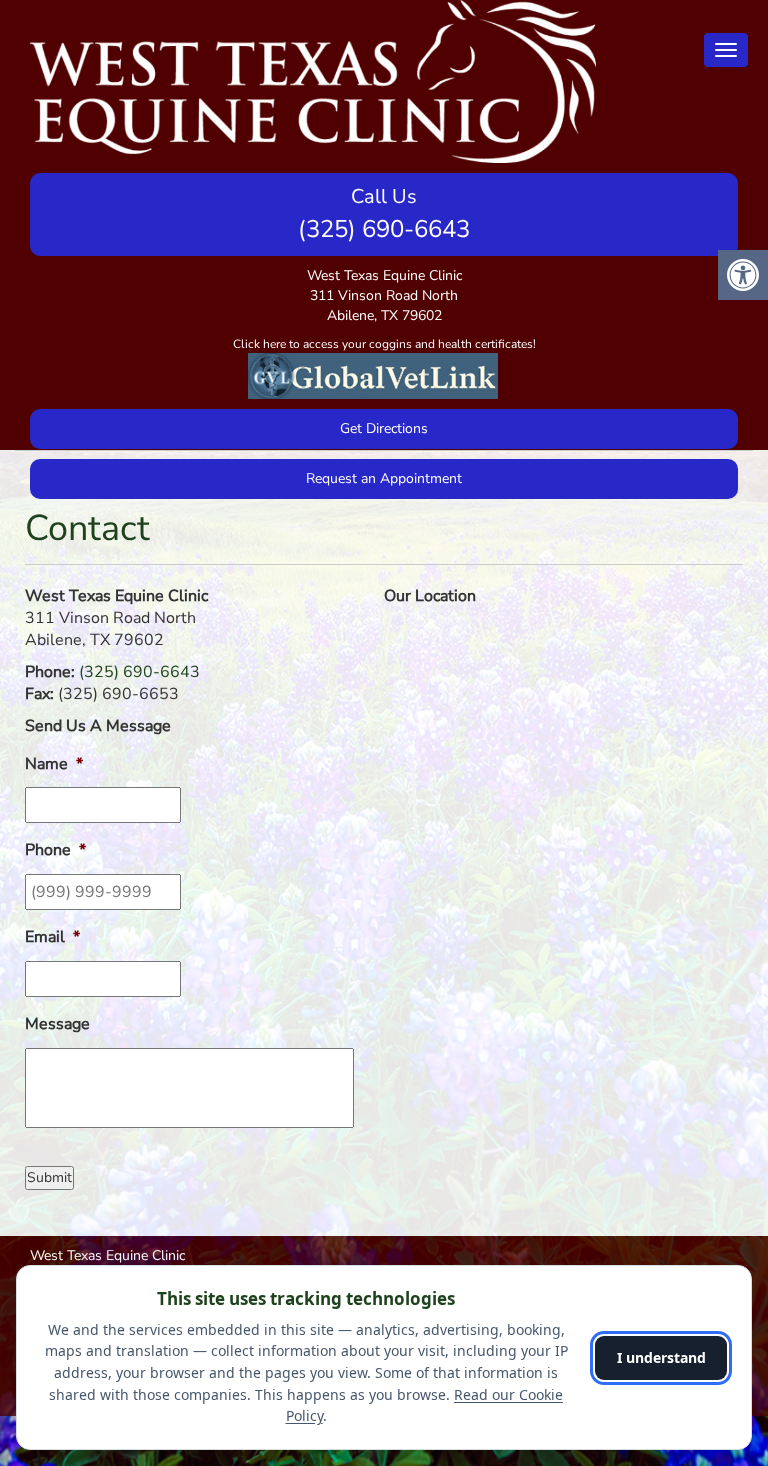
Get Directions (384, 428)
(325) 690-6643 (384, 229)
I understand (661, 1357)
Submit (49, 1177)
